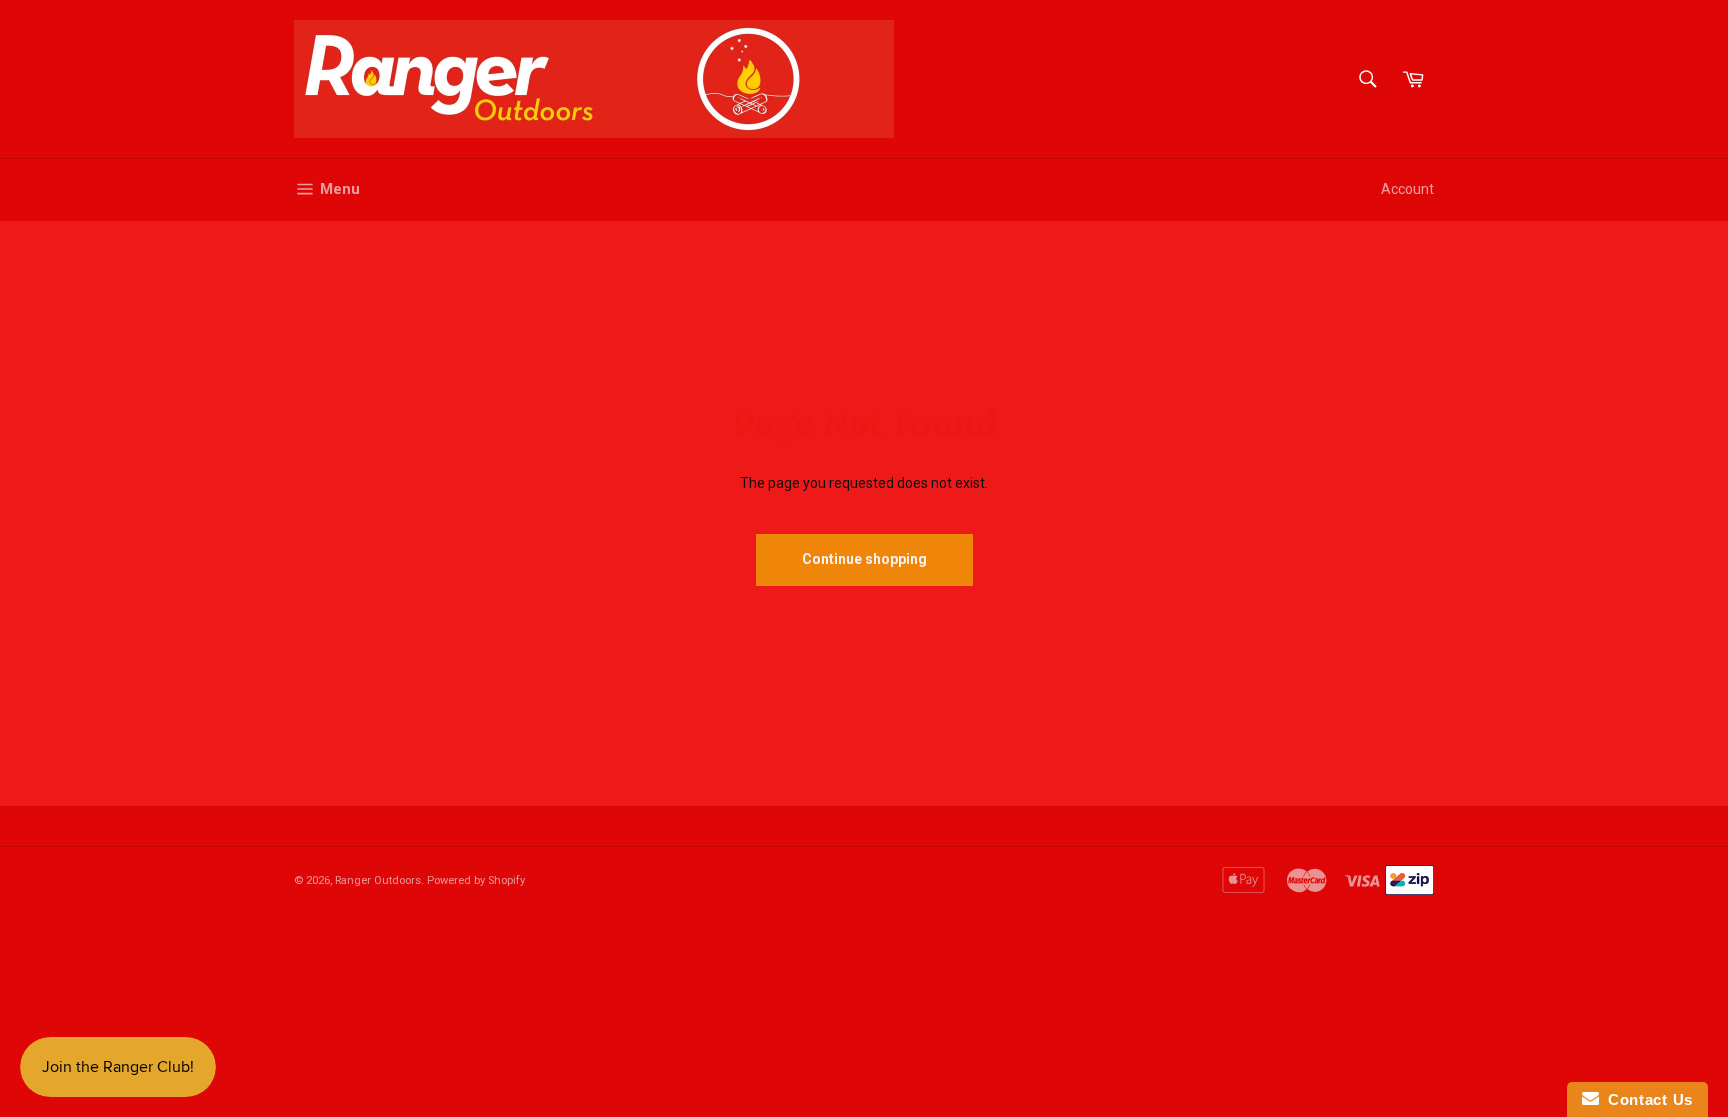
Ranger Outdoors (378, 880)
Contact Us (1646, 1099)
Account (1407, 189)
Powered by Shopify (476, 880)
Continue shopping (864, 559)
